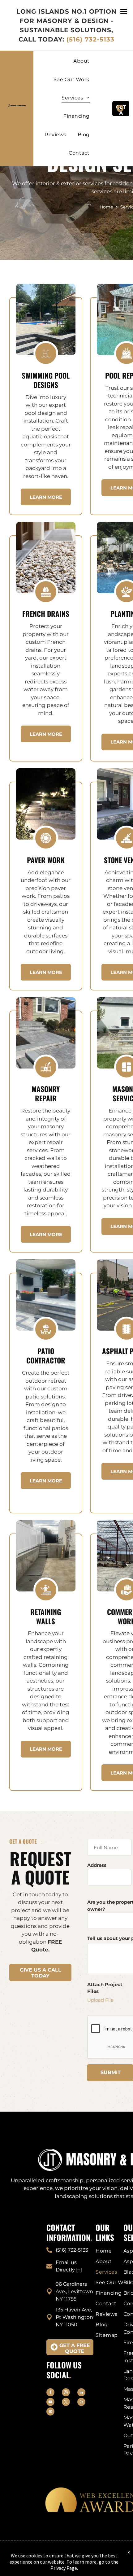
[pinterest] (50, 2412)
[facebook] (50, 2393)
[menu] (124, 11)
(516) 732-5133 (90, 39)
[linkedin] (81, 2393)
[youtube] (50, 2403)
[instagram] (66, 2393)
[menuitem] (81, 65)
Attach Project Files (105, 1988)
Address (97, 1865)
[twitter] (66, 2403)
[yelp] (81, 2403)
